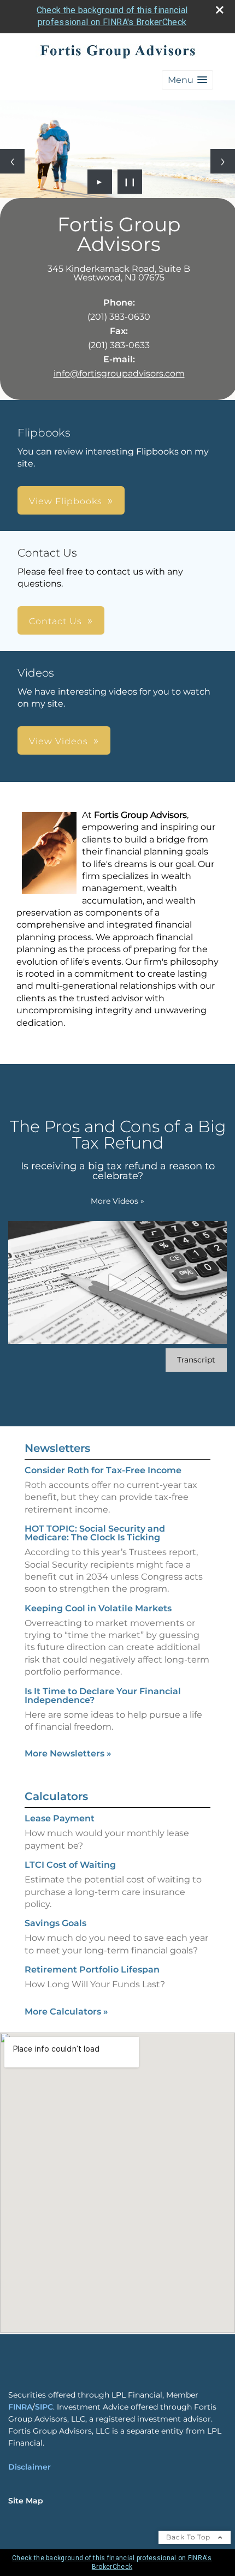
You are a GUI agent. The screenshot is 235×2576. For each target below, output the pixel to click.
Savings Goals (55, 1923)
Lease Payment (60, 1818)
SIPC (44, 2407)
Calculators (56, 1796)
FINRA (20, 2407)
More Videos (117, 1201)
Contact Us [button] (55, 621)
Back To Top (189, 2537)
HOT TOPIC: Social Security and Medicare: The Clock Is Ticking (95, 1533)
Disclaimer (30, 2467)
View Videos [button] (58, 741)
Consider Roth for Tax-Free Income (103, 1470)
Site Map (26, 2501)
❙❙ (130, 182)
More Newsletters (68, 1753)
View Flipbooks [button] (66, 501)
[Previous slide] (12, 161)
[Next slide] (223, 161)
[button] (187, 80)
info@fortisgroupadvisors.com (119, 373)
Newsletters (57, 1448)
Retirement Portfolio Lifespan (92, 1970)
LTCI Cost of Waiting (70, 1865)
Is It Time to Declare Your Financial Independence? (103, 1696)
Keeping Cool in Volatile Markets (98, 1608)
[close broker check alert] (220, 10)
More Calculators (66, 2012)
